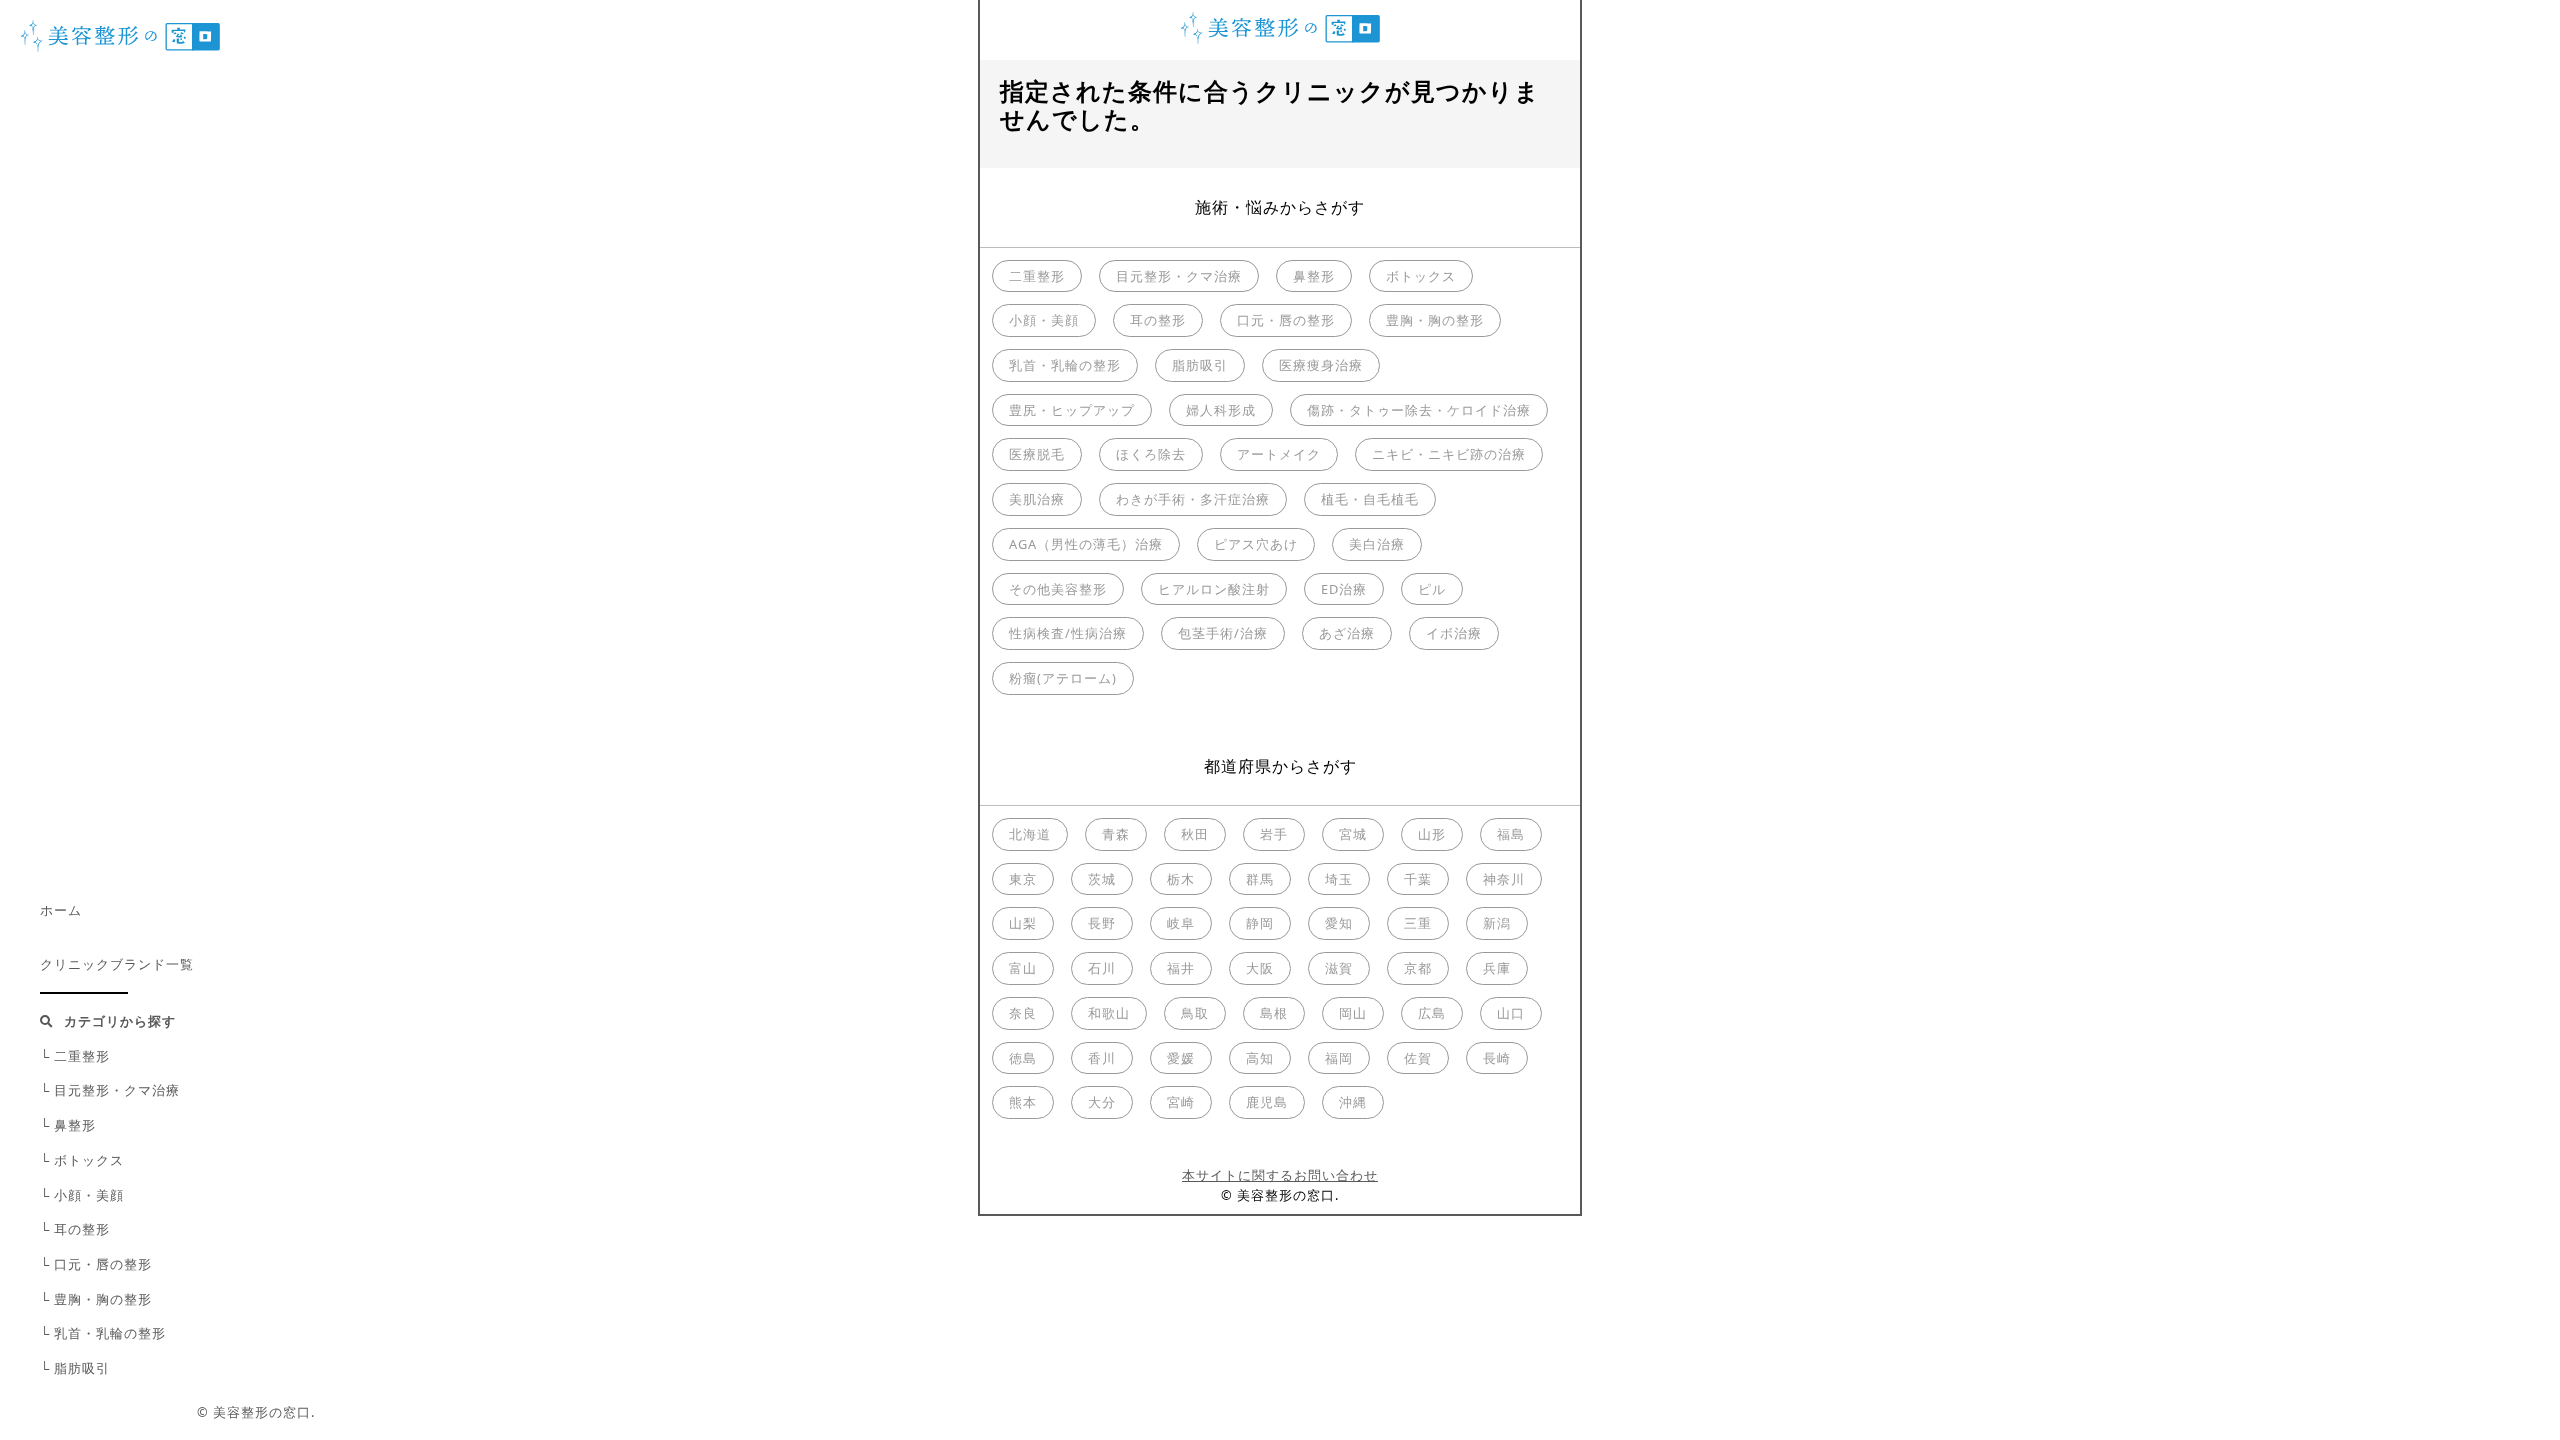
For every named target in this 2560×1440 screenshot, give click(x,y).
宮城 (1353, 834)
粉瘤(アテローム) (1063, 678)
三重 (1418, 923)
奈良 (1023, 1013)
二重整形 (1037, 276)
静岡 (1260, 923)
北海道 (1030, 834)
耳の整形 (1158, 320)
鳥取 (1195, 1013)
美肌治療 (1037, 499)
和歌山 (1109, 1013)
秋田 (1195, 834)
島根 (1274, 1013)
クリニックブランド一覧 (117, 964)
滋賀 (1339, 968)
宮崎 (1181, 1102)
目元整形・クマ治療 (1179, 276)
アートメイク (1279, 454)
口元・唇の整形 (1286, 320)
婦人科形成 (1221, 410)
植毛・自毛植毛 (1370, 499)
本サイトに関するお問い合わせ (1280, 1175)
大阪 (1260, 968)
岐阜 (1181, 923)
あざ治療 (1347, 633)
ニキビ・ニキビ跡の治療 (1449, 454)
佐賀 (1418, 1058)
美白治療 (1377, 544)
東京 (1023, 879)
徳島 (1023, 1058)
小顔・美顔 (1044, 320)
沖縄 (1353, 1102)
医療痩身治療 (1321, 365)
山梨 (1023, 923)
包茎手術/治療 (1223, 633)
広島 (1432, 1013)
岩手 (1274, 834)
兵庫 (1497, 968)
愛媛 (1181, 1058)
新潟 (1497, 923)
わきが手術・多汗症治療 (1193, 499)
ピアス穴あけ (1256, 544)
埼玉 (1339, 879)
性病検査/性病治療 (1068, 633)
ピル (1432, 589)
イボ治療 (1454, 633)
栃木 (1181, 879)
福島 (1511, 834)
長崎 (1497, 1058)
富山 (1023, 968)
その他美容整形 (1058, 589)
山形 (1432, 834)
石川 (1102, 968)
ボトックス (1421, 276)
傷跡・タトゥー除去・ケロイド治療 (1419, 410)
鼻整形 (1314, 276)
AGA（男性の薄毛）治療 (1086, 544)
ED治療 (1344, 589)
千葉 (1418, 879)
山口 (1511, 1013)
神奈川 (1504, 879)
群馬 (1260, 879)
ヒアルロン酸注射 (1214, 589)
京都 (1418, 968)
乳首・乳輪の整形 (1065, 365)
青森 (1116, 834)
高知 (1260, 1058)
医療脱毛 (1037, 454)
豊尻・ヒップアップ (1072, 410)
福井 (1181, 968)
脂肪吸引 (1200, 365)
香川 (1102, 1058)
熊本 (1023, 1102)
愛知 (1339, 923)
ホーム (61, 910)
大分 (1102, 1102)
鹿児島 (1267, 1102)
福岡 (1339, 1058)
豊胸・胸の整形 (1435, 320)
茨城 (1102, 879)
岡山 (1353, 1013)
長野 (1102, 923)
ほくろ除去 (1151, 454)
